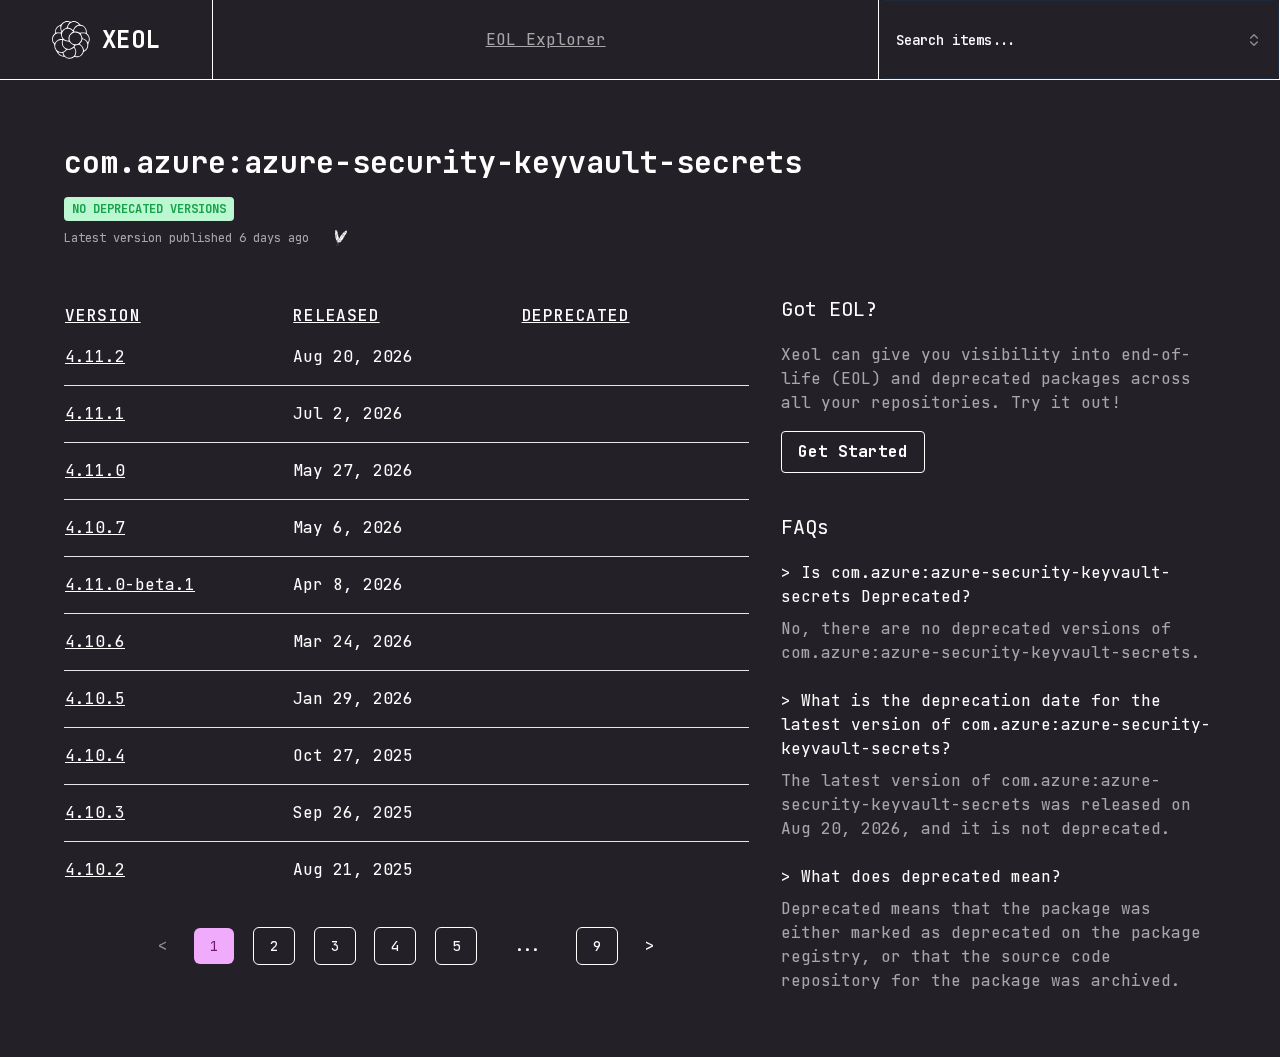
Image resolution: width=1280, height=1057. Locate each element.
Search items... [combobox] (956, 40)
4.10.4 (95, 755)
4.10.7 (95, 527)
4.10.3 (95, 812)
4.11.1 (95, 413)
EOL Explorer (546, 39)
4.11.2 (95, 356)
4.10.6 (95, 641)
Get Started (853, 451)
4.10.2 (95, 869)
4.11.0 (95, 470)
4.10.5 (95, 698)
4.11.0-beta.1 (130, 584)
